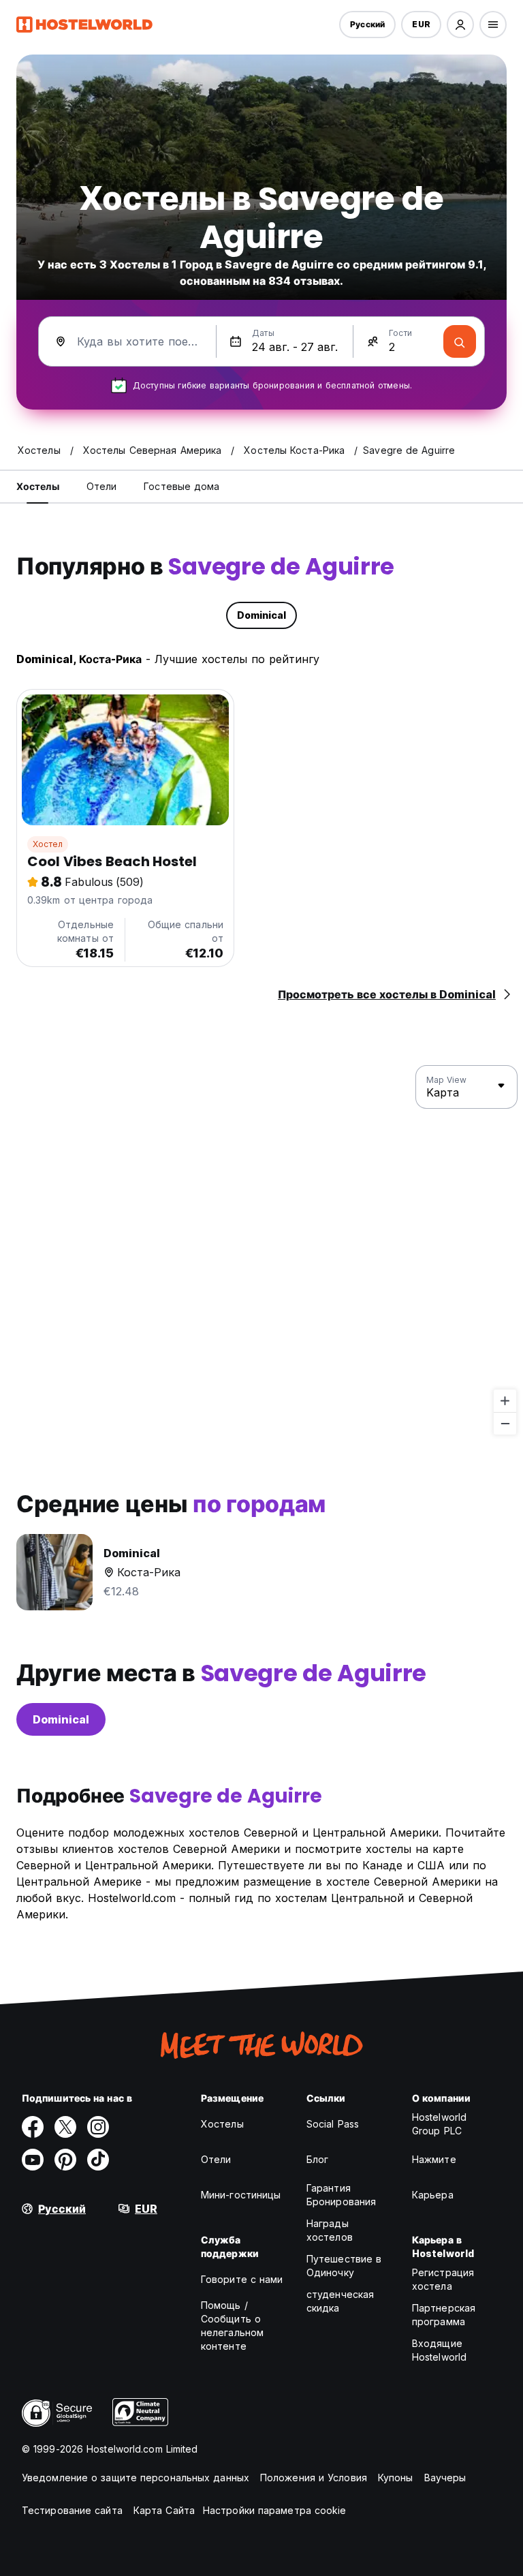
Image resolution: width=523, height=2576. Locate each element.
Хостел (48, 844)
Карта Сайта (164, 2510)
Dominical (61, 1719)
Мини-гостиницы (241, 2195)
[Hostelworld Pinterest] (65, 2160)
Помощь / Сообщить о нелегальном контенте (232, 2326)
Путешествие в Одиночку (344, 2266)
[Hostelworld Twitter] (65, 2127)
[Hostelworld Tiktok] (98, 2160)
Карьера (433, 2195)
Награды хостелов (330, 2230)
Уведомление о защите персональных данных (136, 2478)
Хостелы (222, 2124)
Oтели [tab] (102, 486)
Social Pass (333, 2124)
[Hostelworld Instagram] (98, 2127)
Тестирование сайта (72, 2510)
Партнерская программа (444, 2315)
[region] (261, 1251)
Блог (317, 2159)
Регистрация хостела (443, 2279)
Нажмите (434, 2159)
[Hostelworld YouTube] (33, 2160)
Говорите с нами (242, 2279)
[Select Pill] (460, 25)
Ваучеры (445, 2478)
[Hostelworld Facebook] (33, 2127)
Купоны (396, 2478)
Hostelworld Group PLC (439, 2124)
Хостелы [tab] (38, 486)
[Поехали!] (460, 341)
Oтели (216, 2159)
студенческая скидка (340, 2301)
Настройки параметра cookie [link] (275, 2510)
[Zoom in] (505, 1401)
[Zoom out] (505, 1423)
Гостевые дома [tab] (181, 486)
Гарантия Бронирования (341, 2195)
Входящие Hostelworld (439, 2350)
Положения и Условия (314, 2478)
